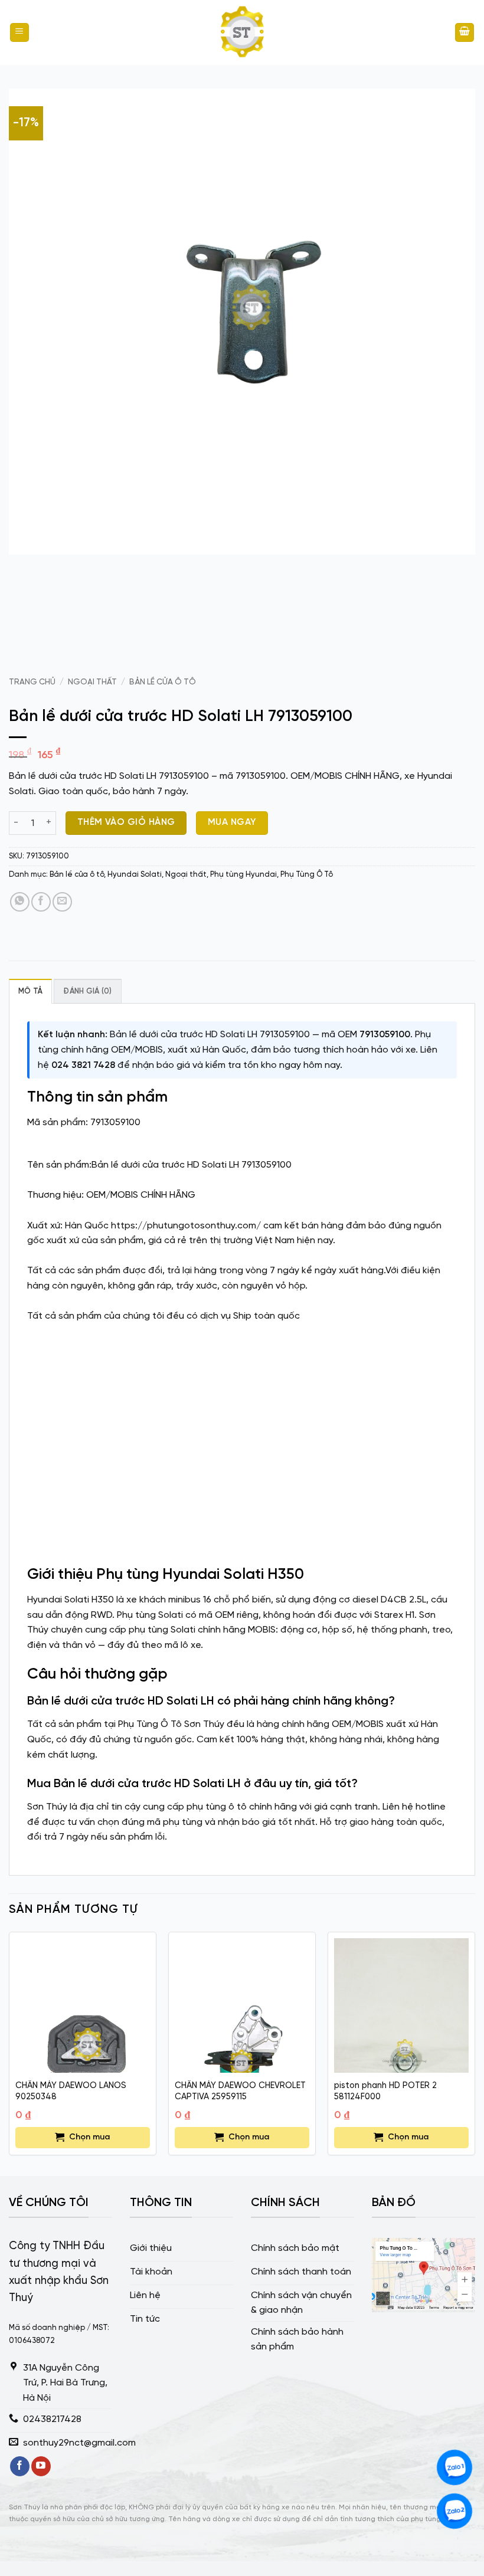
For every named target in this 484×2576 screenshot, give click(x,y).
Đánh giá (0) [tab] (87, 992)
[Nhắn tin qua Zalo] (454, 2467)
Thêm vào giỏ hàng (126, 822)
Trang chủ (32, 682)
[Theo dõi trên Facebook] (20, 2466)
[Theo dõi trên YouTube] (41, 2466)
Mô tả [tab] (30, 992)
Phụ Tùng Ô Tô (307, 875)
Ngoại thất (92, 682)
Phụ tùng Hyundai (243, 875)
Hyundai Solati (135, 875)
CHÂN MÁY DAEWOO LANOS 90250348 (71, 2091)
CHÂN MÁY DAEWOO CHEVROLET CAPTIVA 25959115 (240, 2091)
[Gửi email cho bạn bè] (62, 902)
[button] (19, 33)
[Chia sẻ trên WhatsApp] (20, 902)
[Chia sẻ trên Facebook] (41, 902)
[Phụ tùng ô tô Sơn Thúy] (242, 32)
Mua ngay (232, 822)
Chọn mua (89, 2137)
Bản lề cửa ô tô (163, 682)
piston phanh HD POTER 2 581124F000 (385, 2091)
